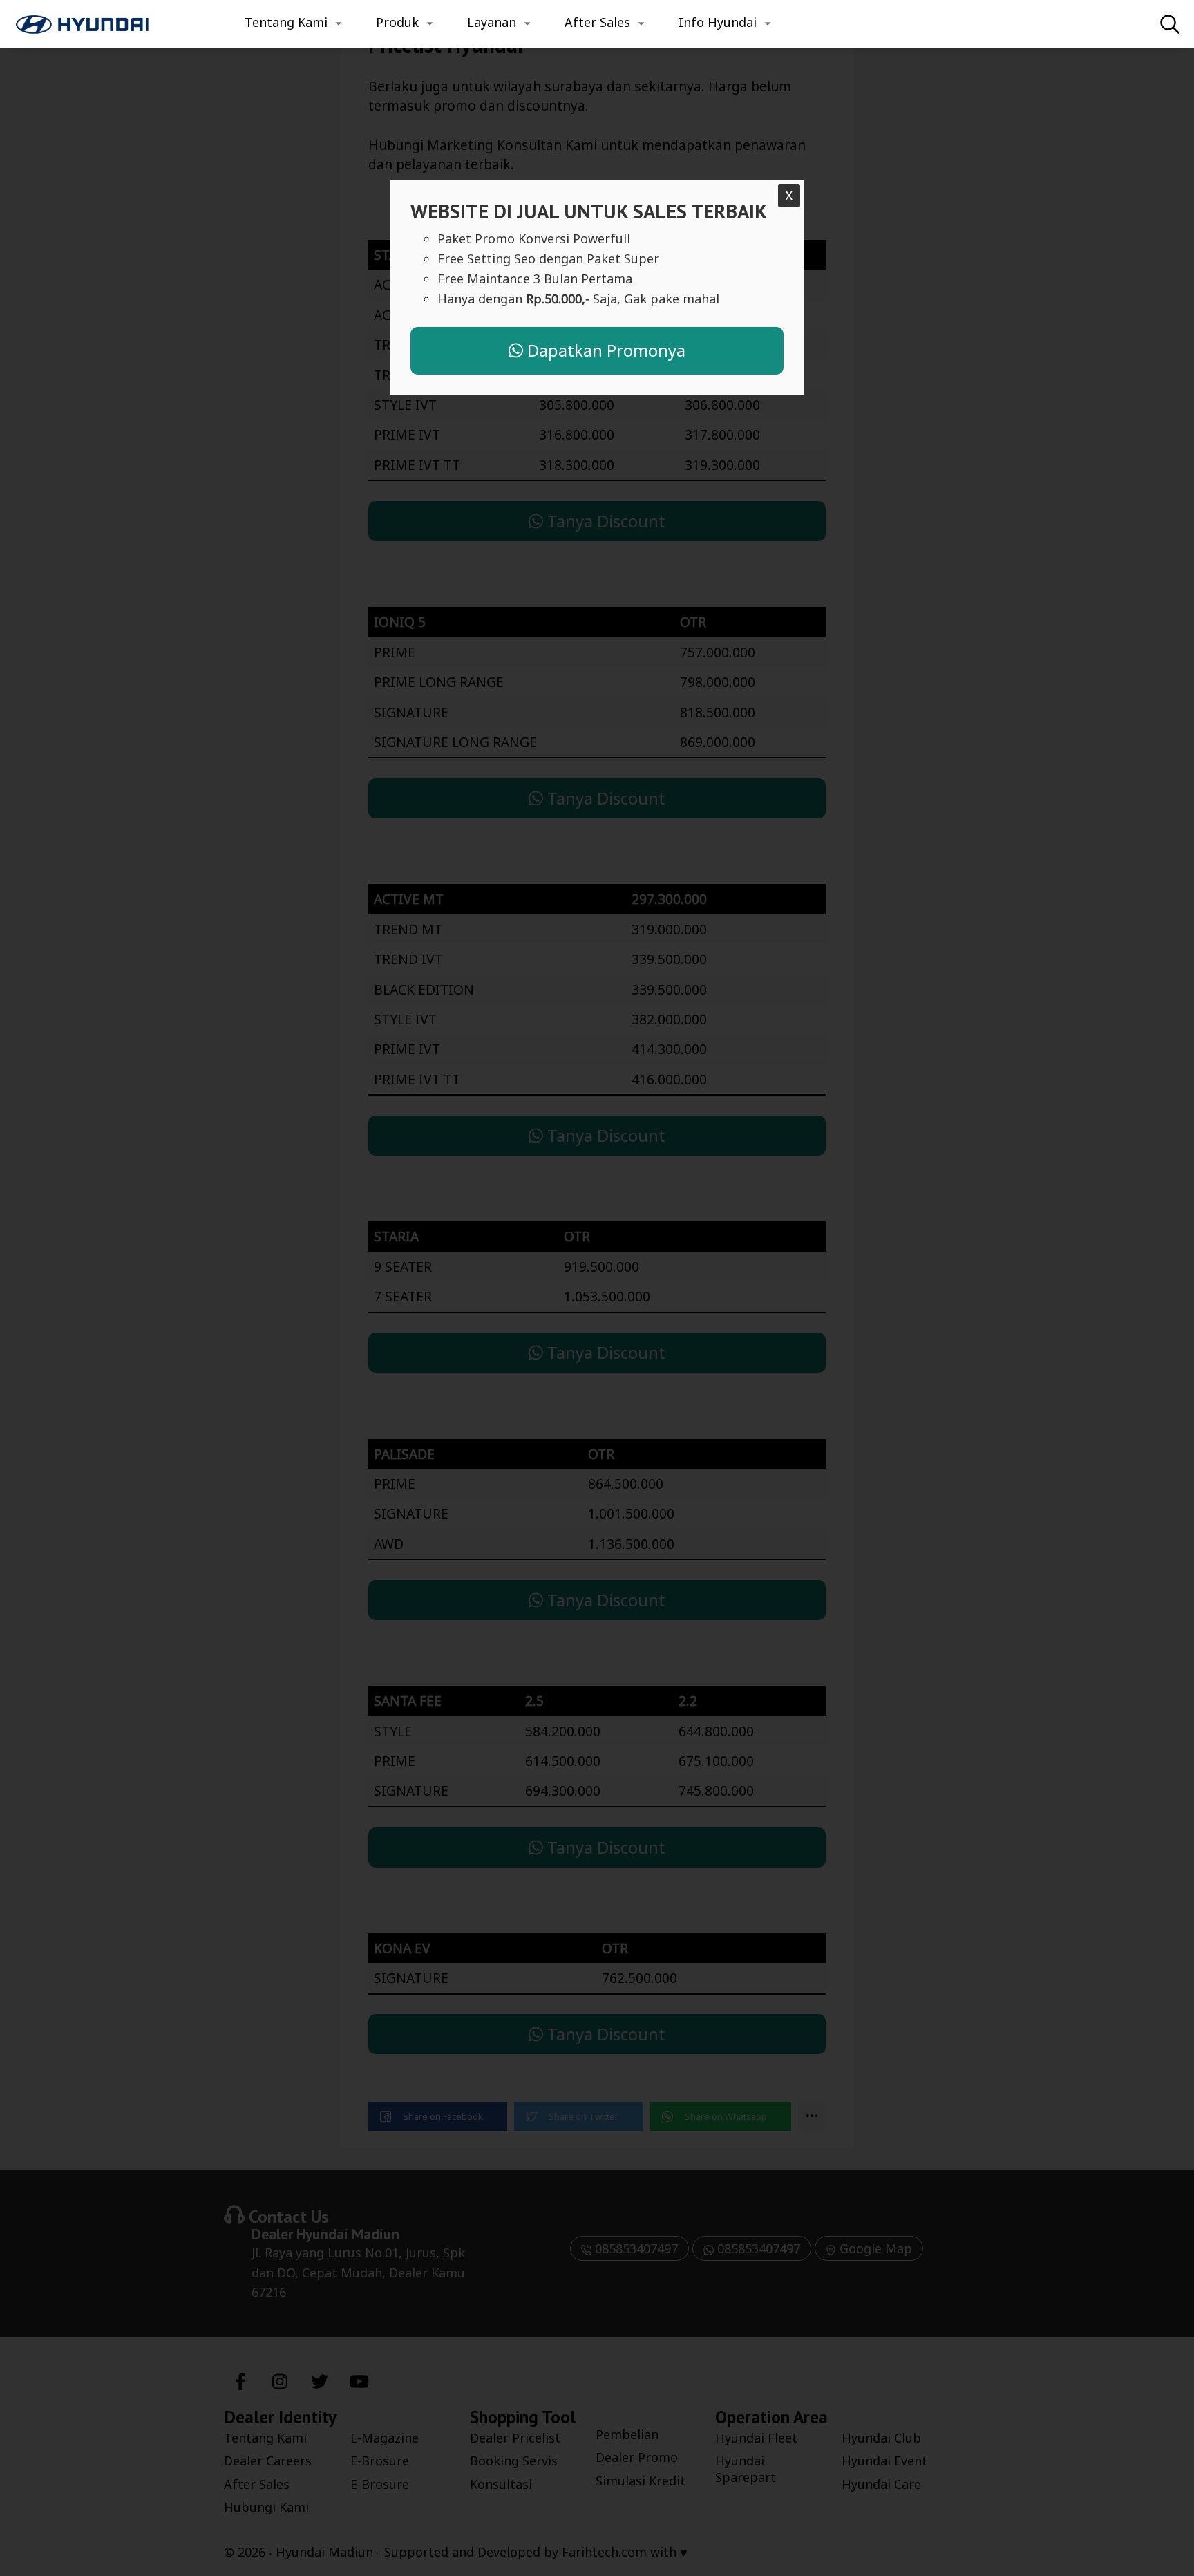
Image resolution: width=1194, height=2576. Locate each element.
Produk (397, 22)
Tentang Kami (286, 22)
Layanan (492, 22)
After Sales (597, 22)
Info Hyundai (718, 22)
